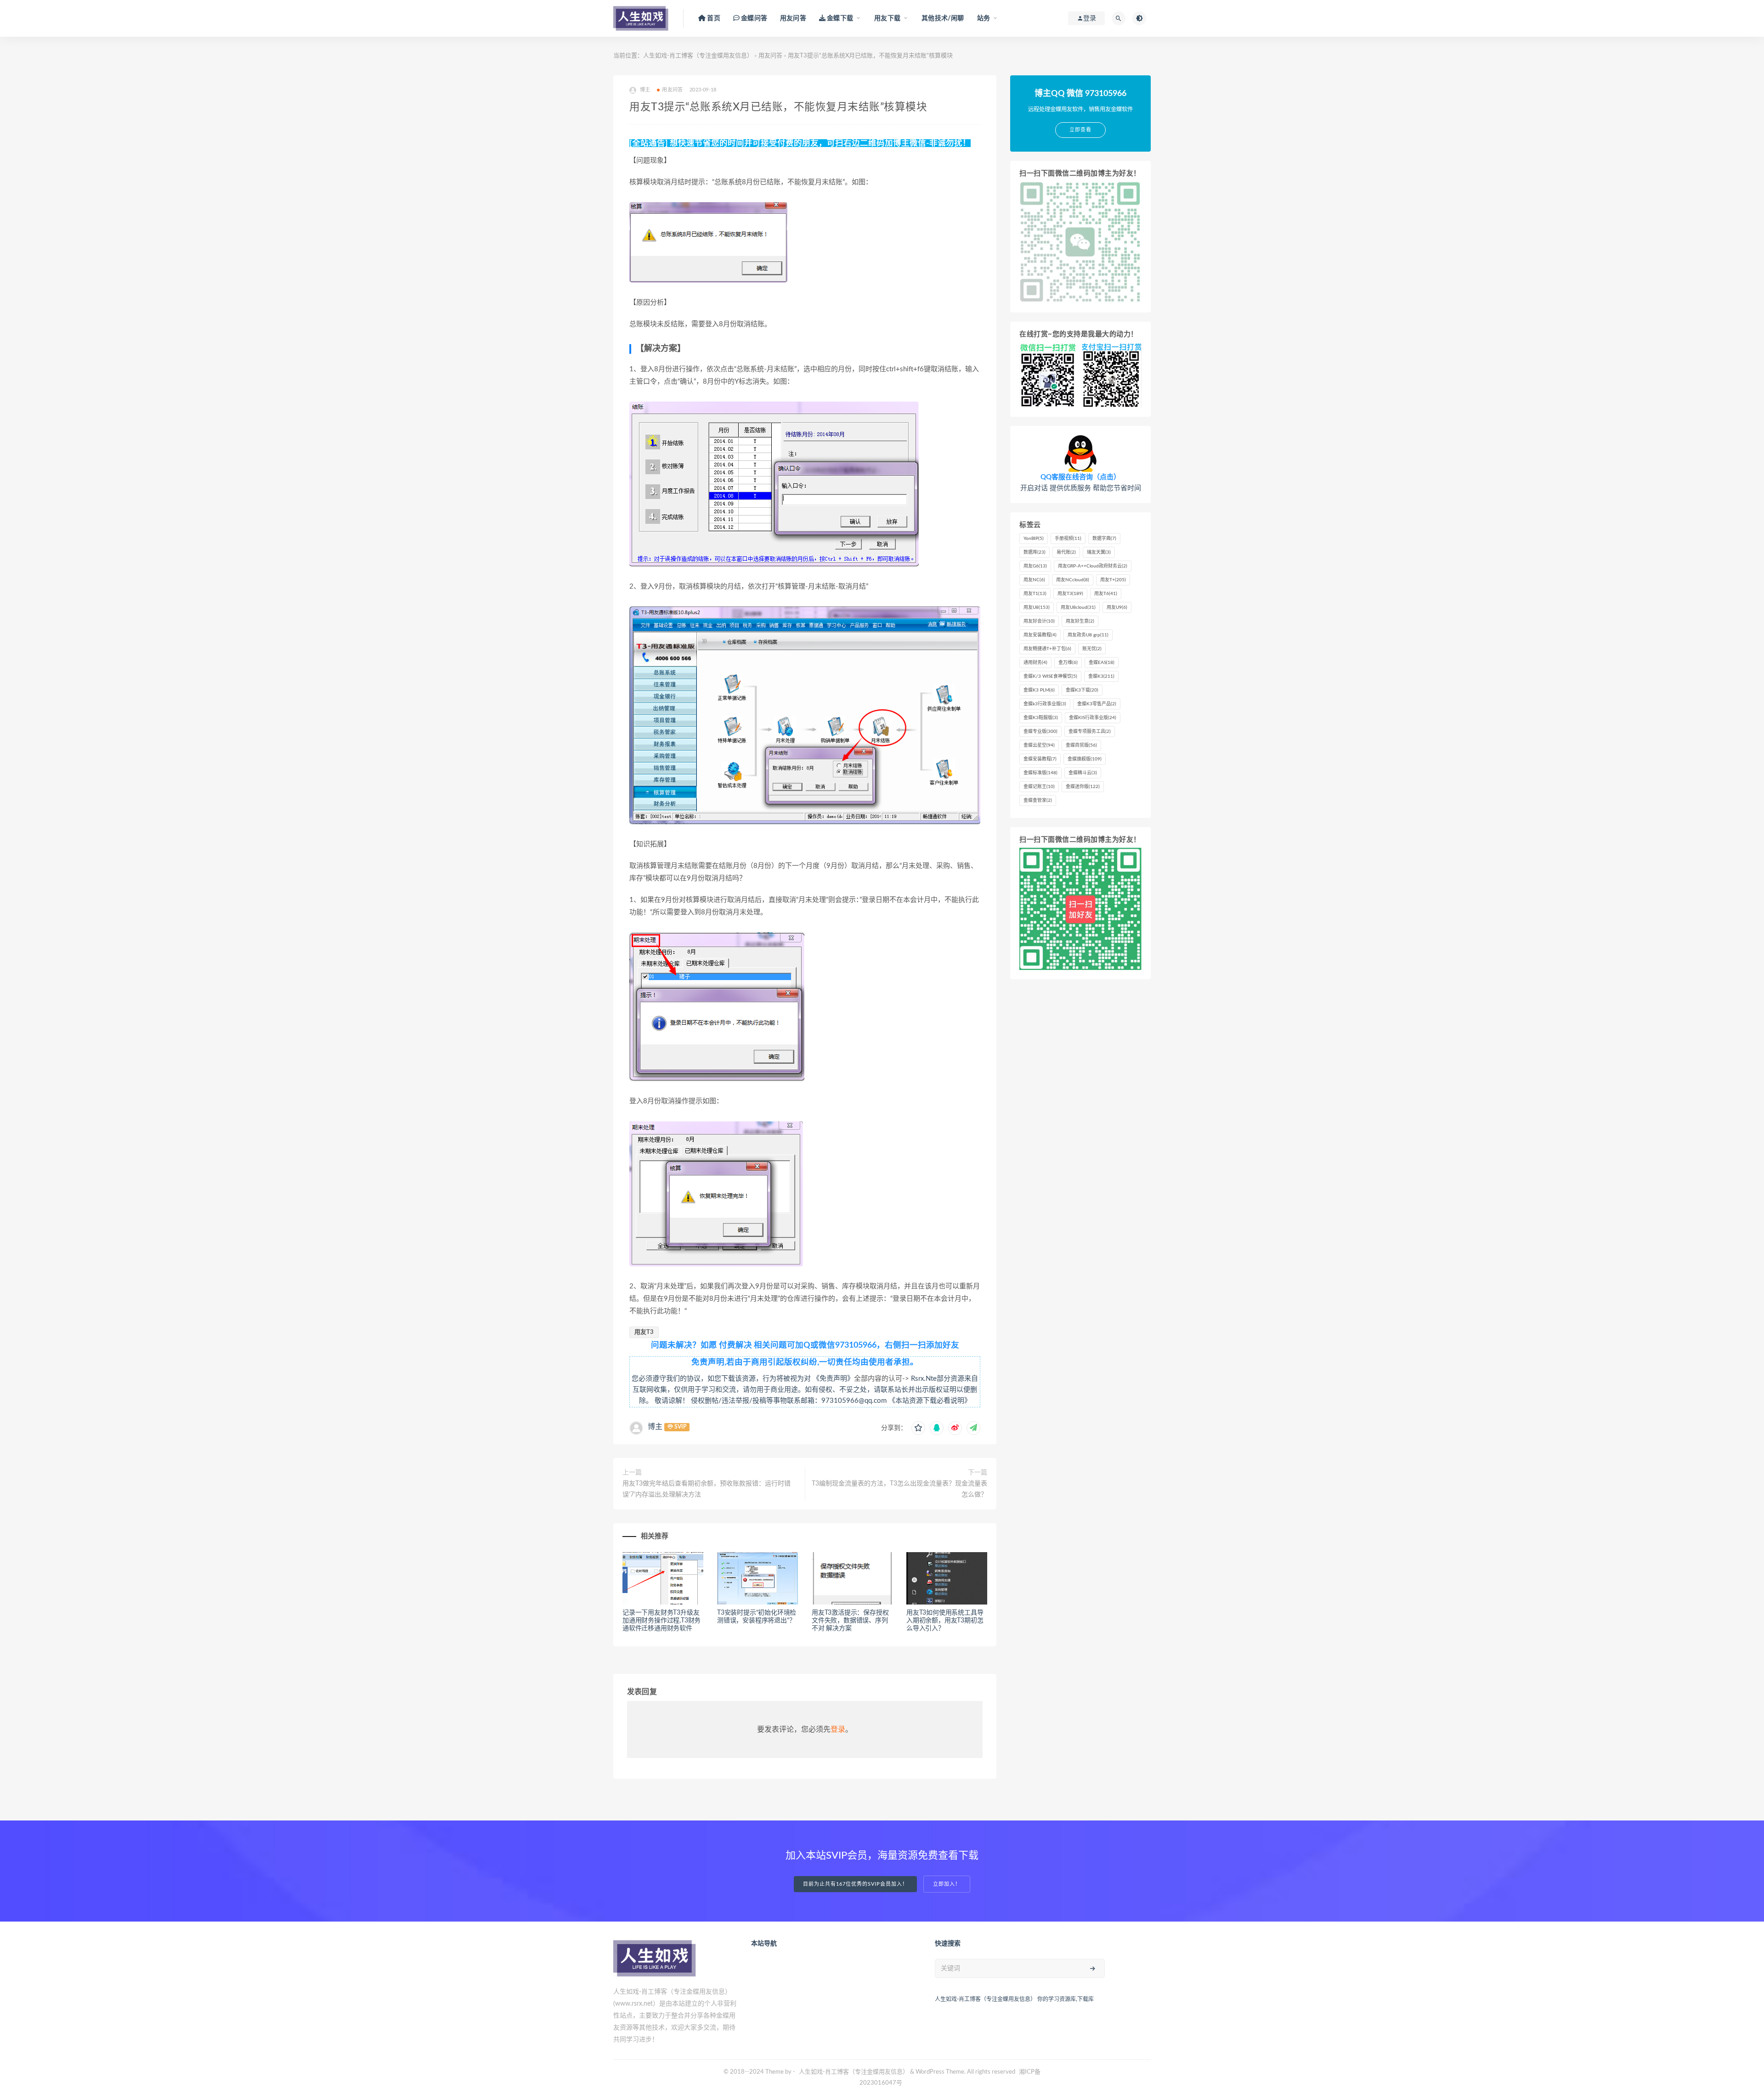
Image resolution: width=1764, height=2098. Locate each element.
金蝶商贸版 (1081, 745)
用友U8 (1037, 607)
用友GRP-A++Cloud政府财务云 (1093, 566)
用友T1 (1035, 594)
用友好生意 (1080, 621)
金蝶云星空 (1039, 745)
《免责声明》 (833, 1379)
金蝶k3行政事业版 (1045, 704)
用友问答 (793, 18)
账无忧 (1092, 649)
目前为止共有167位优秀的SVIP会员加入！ (855, 1884)
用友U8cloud (1078, 607)
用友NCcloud (1073, 580)
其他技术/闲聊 (943, 18)
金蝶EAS (1102, 663)
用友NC (1034, 580)
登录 (838, 1729)
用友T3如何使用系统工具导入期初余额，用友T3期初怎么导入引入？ (945, 1621)
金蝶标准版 (1040, 773)
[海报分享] (973, 1428)
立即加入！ (947, 1884)
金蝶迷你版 (1083, 787)
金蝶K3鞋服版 (1041, 718)
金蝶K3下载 (1082, 690)
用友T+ (1113, 580)
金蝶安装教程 (1040, 759)
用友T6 (1106, 594)
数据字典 (1104, 539)
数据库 (1035, 552)
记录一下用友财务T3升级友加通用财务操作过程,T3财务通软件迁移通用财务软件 (661, 1621)
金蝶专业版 (1040, 731)
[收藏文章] (918, 1428)
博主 (655, 1427)
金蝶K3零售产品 (1097, 704)
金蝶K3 (1101, 676)
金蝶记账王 (1039, 787)
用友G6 (1035, 566)
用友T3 (644, 1332)
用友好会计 (1039, 621)
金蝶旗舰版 (1085, 759)
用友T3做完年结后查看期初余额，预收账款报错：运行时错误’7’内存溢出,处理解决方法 (707, 1489)
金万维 (1068, 663)
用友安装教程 (1040, 635)
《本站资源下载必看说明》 (930, 1401)
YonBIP (1034, 539)
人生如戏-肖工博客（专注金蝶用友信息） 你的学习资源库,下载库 (1014, 1999)
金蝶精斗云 (1083, 773)
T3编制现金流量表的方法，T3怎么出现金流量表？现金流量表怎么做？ (899, 1489)
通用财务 (1035, 663)
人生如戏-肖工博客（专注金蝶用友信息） (698, 56)
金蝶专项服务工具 (1090, 731)
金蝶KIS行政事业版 (1093, 718)
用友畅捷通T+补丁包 (1047, 649)
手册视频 (1068, 539)
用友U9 (1117, 607)
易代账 (1066, 552)
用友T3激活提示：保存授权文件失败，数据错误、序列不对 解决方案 (850, 1621)
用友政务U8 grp (1088, 635)
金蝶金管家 (1038, 800)
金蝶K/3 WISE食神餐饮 (1050, 676)
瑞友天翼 (1099, 552)
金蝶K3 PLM (1039, 690)
